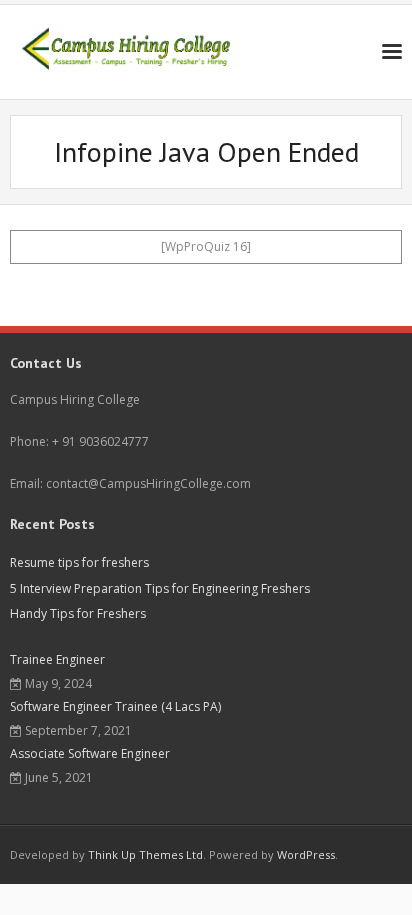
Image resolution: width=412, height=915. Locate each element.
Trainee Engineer (57, 659)
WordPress (306, 854)
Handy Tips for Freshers (78, 613)
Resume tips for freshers (79, 562)
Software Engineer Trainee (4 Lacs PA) (115, 706)
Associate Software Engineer (90, 753)
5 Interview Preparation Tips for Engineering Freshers (160, 588)
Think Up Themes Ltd (145, 854)
